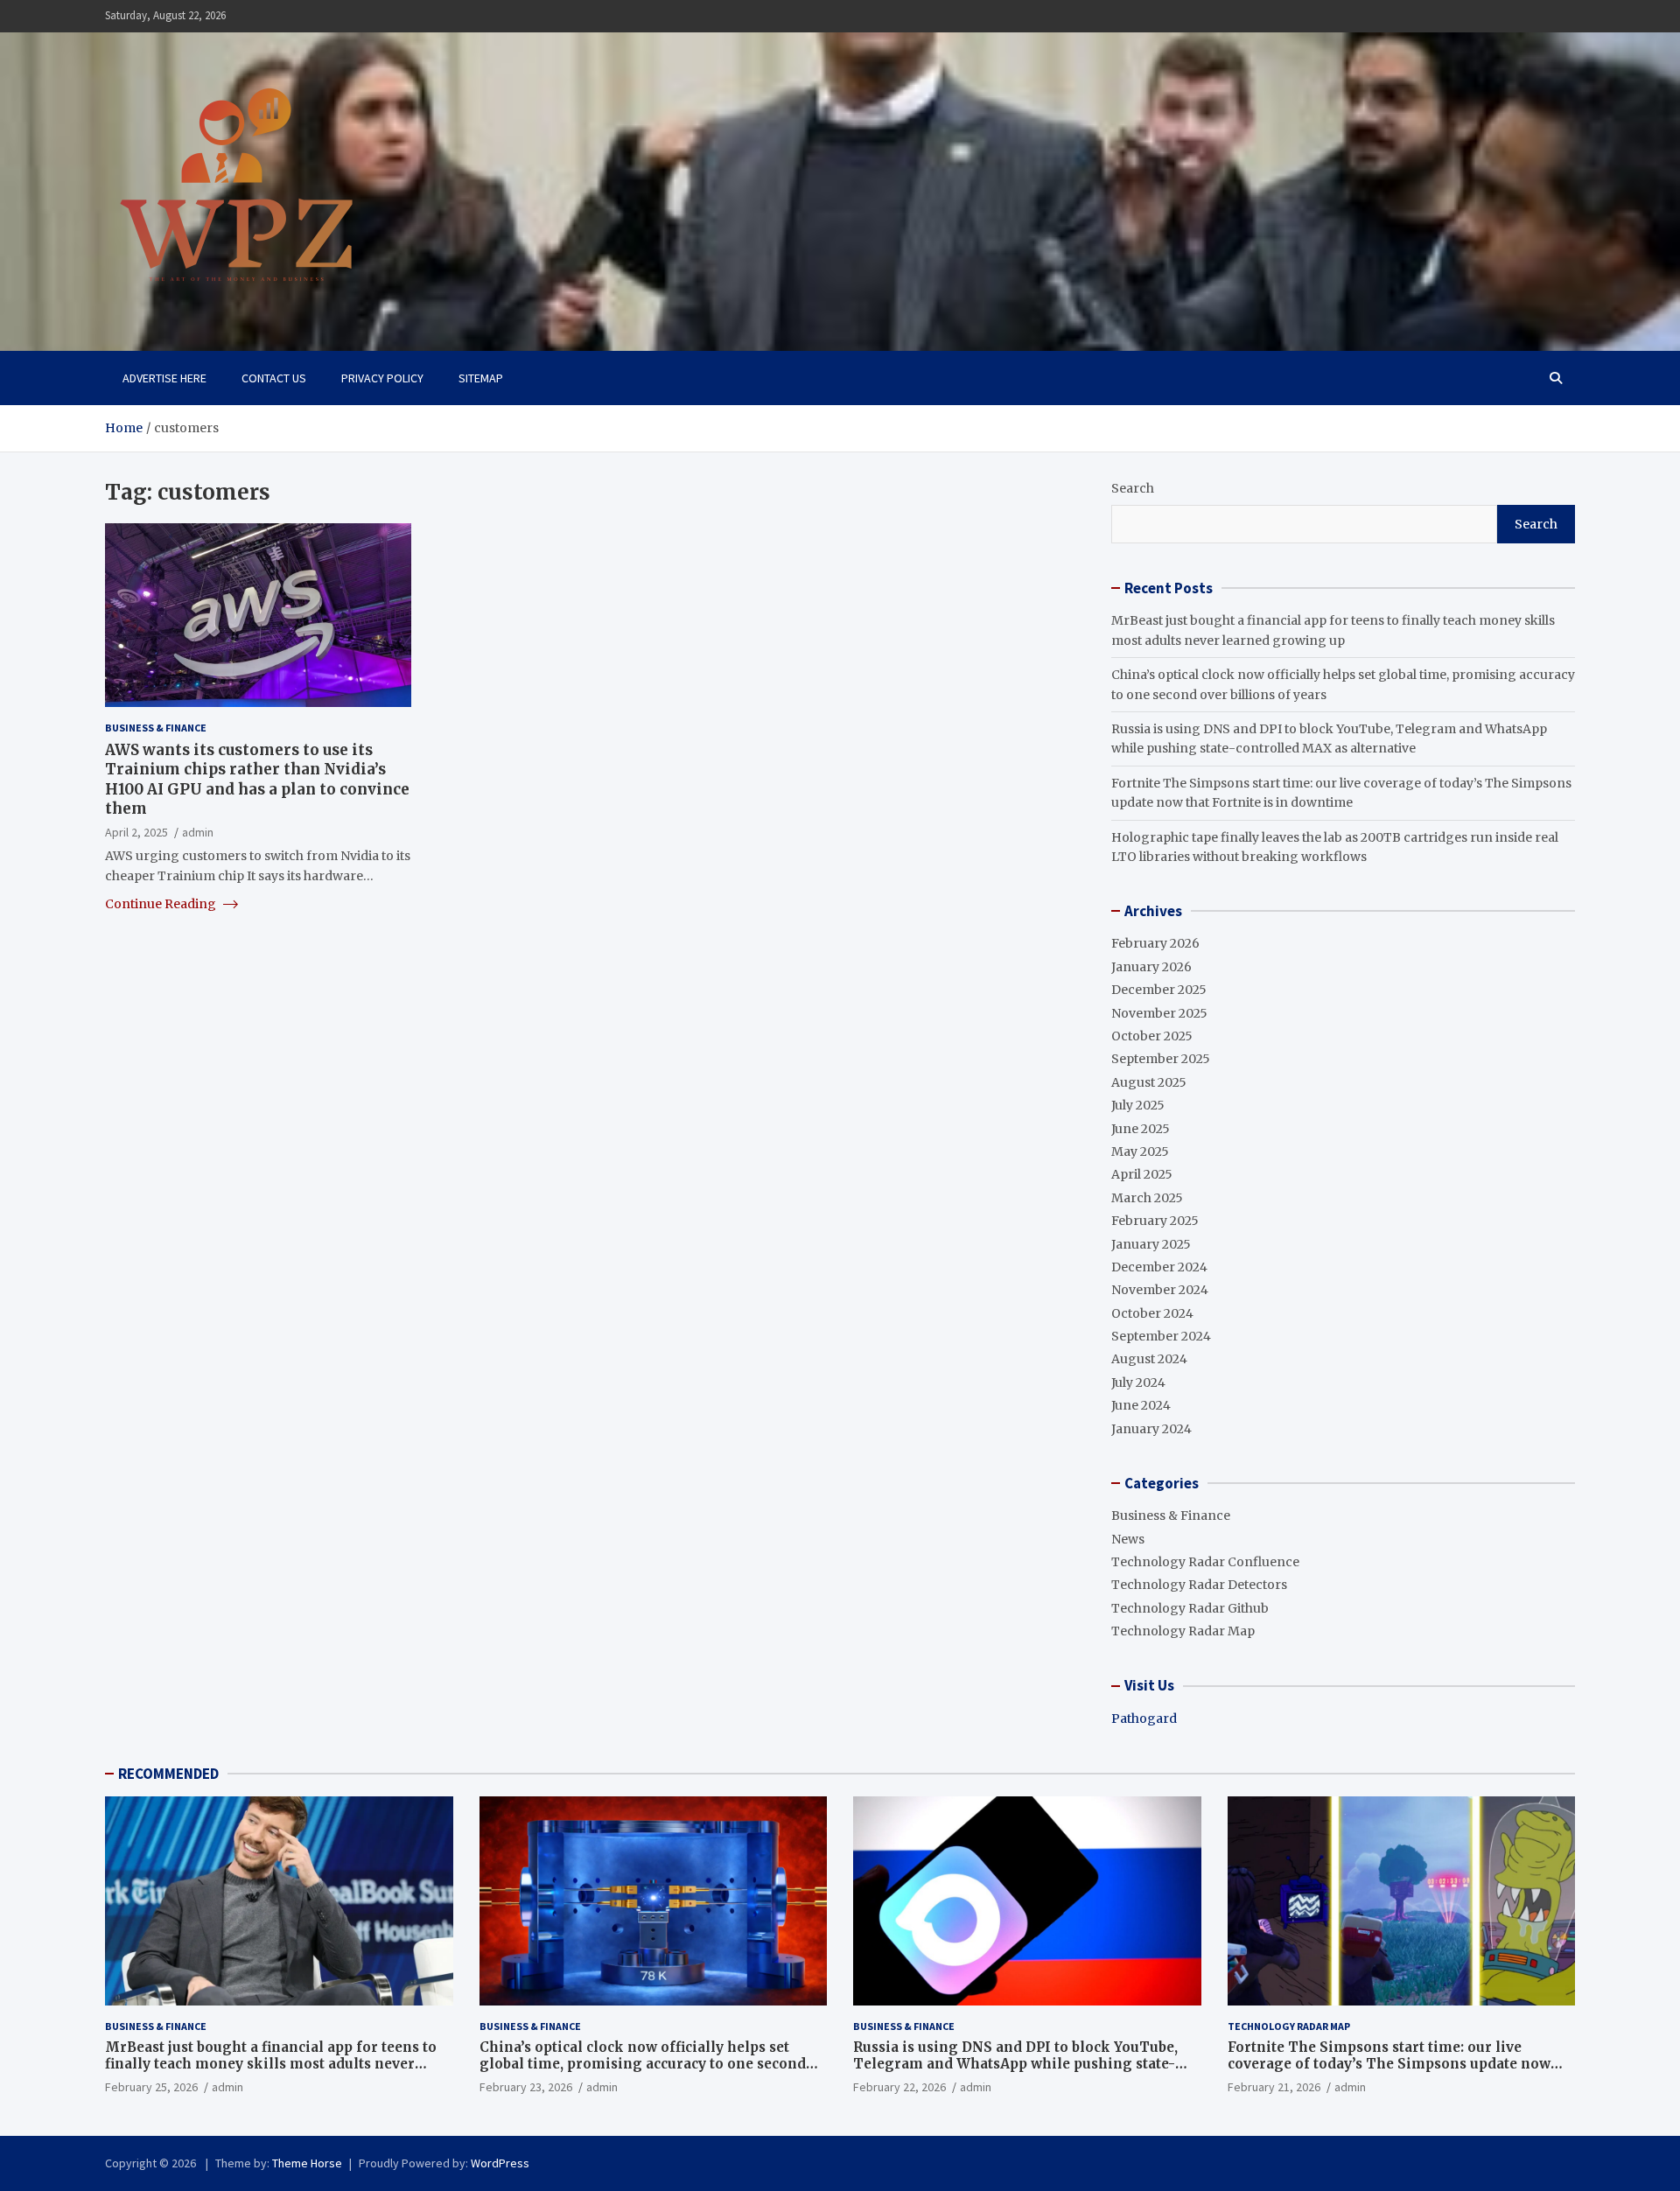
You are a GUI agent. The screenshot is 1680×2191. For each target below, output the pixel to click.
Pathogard (1144, 1718)
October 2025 (1152, 1036)
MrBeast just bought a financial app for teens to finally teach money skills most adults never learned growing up (271, 2064)
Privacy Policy (382, 378)
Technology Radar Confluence (1205, 1562)
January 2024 (1151, 1429)
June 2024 (1141, 1405)
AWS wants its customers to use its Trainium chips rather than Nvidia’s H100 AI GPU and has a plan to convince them (257, 779)
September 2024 (1161, 1336)
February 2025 (1155, 1221)
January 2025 (1151, 1244)
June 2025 (1141, 1129)
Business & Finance (156, 728)
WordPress (500, 2163)
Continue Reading (162, 903)
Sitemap (481, 378)
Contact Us (274, 378)
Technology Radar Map (1183, 1631)
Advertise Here (164, 378)
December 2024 (1159, 1267)
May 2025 (1140, 1151)
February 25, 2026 (151, 2087)
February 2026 (1155, 943)
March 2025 (1147, 1198)
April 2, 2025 (136, 831)
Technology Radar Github (1190, 1608)
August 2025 (1149, 1082)
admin (198, 831)
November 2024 (1160, 1290)
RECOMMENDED (168, 1774)
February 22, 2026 (899, 2087)
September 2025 (1161, 1059)
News (1128, 1539)
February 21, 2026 (1274, 2087)
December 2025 (1159, 990)
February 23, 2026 (526, 2087)
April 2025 (1142, 1174)
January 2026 (1151, 967)
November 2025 (1159, 1013)
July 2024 (1138, 1382)
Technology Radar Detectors (1199, 1585)
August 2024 (1149, 1359)
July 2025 (1138, 1105)
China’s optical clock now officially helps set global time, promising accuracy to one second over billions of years (643, 2064)
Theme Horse (307, 2163)
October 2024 (1152, 1313)
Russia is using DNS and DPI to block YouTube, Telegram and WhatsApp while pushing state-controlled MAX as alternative (1015, 2064)
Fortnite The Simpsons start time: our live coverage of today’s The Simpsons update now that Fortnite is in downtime (1389, 2064)
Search (1133, 488)
